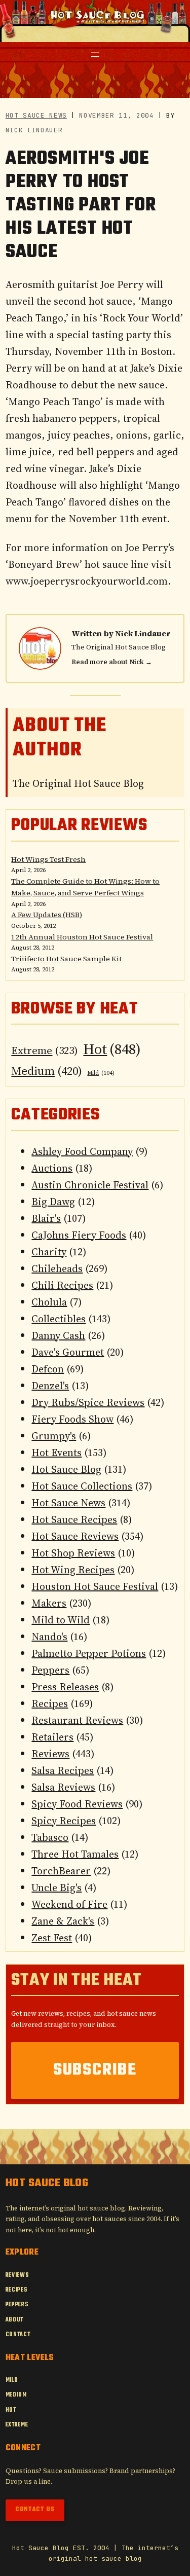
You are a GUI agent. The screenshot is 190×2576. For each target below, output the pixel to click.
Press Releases (65, 1687)
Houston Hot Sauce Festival (95, 1586)
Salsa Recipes (63, 1770)
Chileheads (57, 1268)
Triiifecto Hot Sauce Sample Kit (66, 959)
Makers (49, 1603)
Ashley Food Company (82, 1151)
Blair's (46, 1218)
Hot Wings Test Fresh (48, 859)
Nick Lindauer (143, 633)
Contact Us (35, 2510)
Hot (112, 1049)
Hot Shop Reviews (73, 1553)
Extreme (45, 1050)
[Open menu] (95, 55)
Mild (101, 1073)
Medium (47, 1071)
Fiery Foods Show (72, 1419)
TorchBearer (61, 1871)
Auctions (52, 1168)
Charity (49, 1252)
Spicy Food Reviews (77, 1804)
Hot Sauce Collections (82, 1486)
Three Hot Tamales (75, 1854)
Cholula (49, 1302)
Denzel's (50, 1386)
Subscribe (95, 2070)
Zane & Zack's (63, 1921)
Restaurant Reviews (77, 1720)
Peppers (50, 1670)
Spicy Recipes (64, 1821)
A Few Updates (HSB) (47, 915)
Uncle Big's (56, 1888)
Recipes (50, 1703)
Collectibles (59, 1319)
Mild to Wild (61, 1620)
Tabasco (50, 1837)
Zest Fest (52, 1938)
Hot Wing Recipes (73, 1570)
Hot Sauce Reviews (75, 1536)
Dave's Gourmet (68, 1352)
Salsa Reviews (63, 1787)
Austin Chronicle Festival (90, 1185)
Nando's (49, 1637)
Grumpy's (54, 1436)
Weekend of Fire (69, 1904)
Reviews (50, 1754)
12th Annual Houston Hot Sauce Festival (82, 937)
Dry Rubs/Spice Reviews (88, 1402)
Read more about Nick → (112, 662)
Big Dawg (53, 1202)
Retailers (52, 1737)
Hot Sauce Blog (66, 1469)
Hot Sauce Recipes (74, 1519)
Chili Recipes (62, 1285)
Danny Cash (58, 1335)
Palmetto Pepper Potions (89, 1653)
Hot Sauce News (36, 115)
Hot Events (56, 1453)
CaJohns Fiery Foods (79, 1235)
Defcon (48, 1369)
